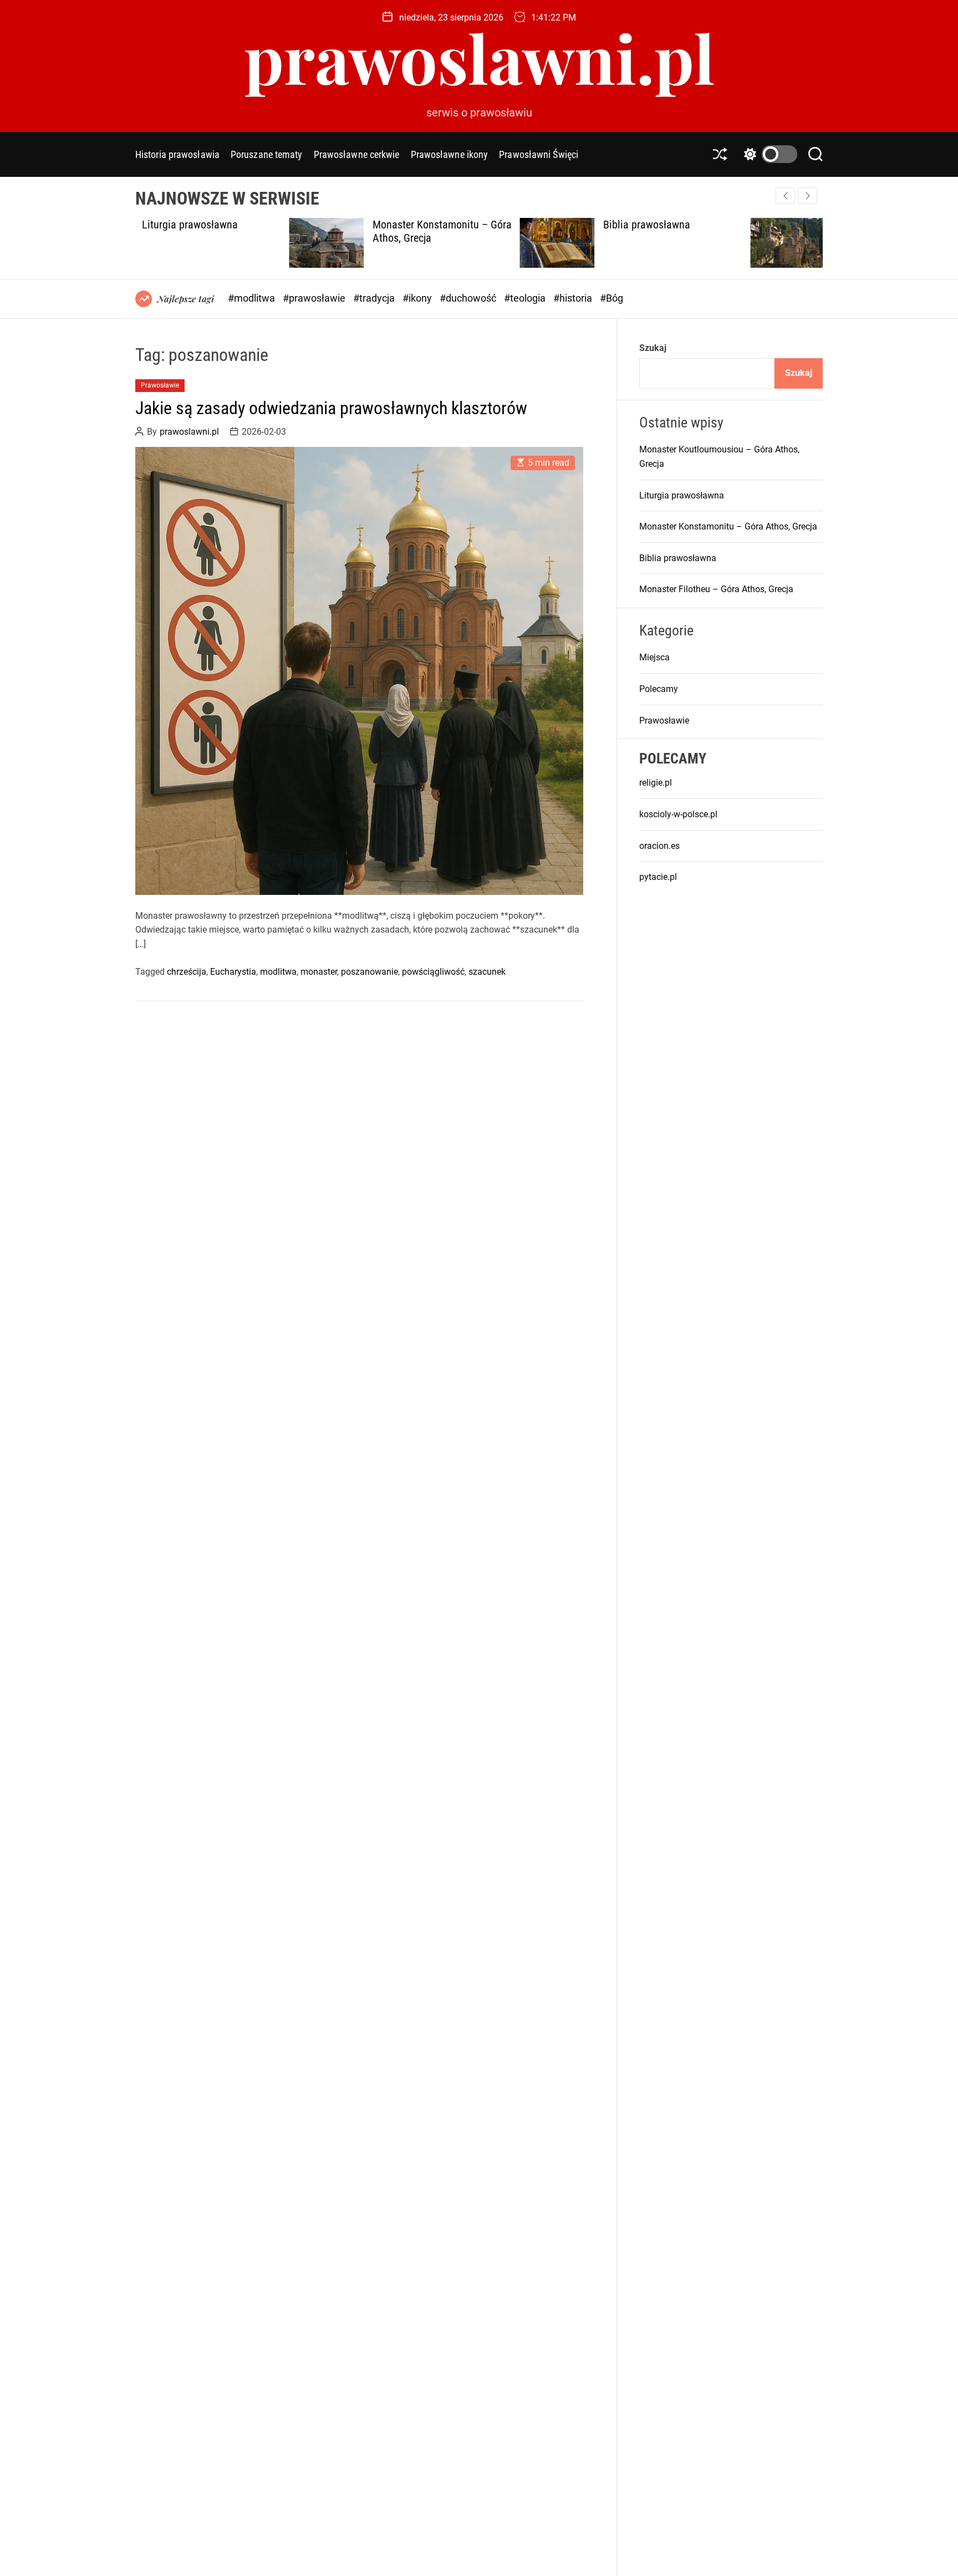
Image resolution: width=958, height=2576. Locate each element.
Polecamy (659, 689)
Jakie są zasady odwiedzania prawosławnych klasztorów (331, 408)
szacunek (487, 971)
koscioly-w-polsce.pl (678, 814)
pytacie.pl (658, 877)
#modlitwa (253, 298)
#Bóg (612, 298)
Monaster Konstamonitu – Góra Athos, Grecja (728, 526)
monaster (319, 971)
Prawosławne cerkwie (357, 154)
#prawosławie (315, 298)
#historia (574, 298)
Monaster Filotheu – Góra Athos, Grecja (736, 231)
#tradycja (375, 298)
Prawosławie (160, 385)
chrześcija (187, 971)
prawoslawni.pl (479, 57)
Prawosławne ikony (450, 154)
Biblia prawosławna (493, 225)
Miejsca (654, 657)
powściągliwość (433, 971)
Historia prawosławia (177, 154)
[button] (807, 196)
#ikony (418, 298)
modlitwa (278, 971)
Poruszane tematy (267, 154)
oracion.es (659, 845)
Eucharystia (233, 971)
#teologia (526, 298)
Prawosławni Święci (539, 154)
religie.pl (656, 783)
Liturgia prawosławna (682, 495)
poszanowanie (370, 971)
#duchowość (469, 298)
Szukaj (653, 348)
